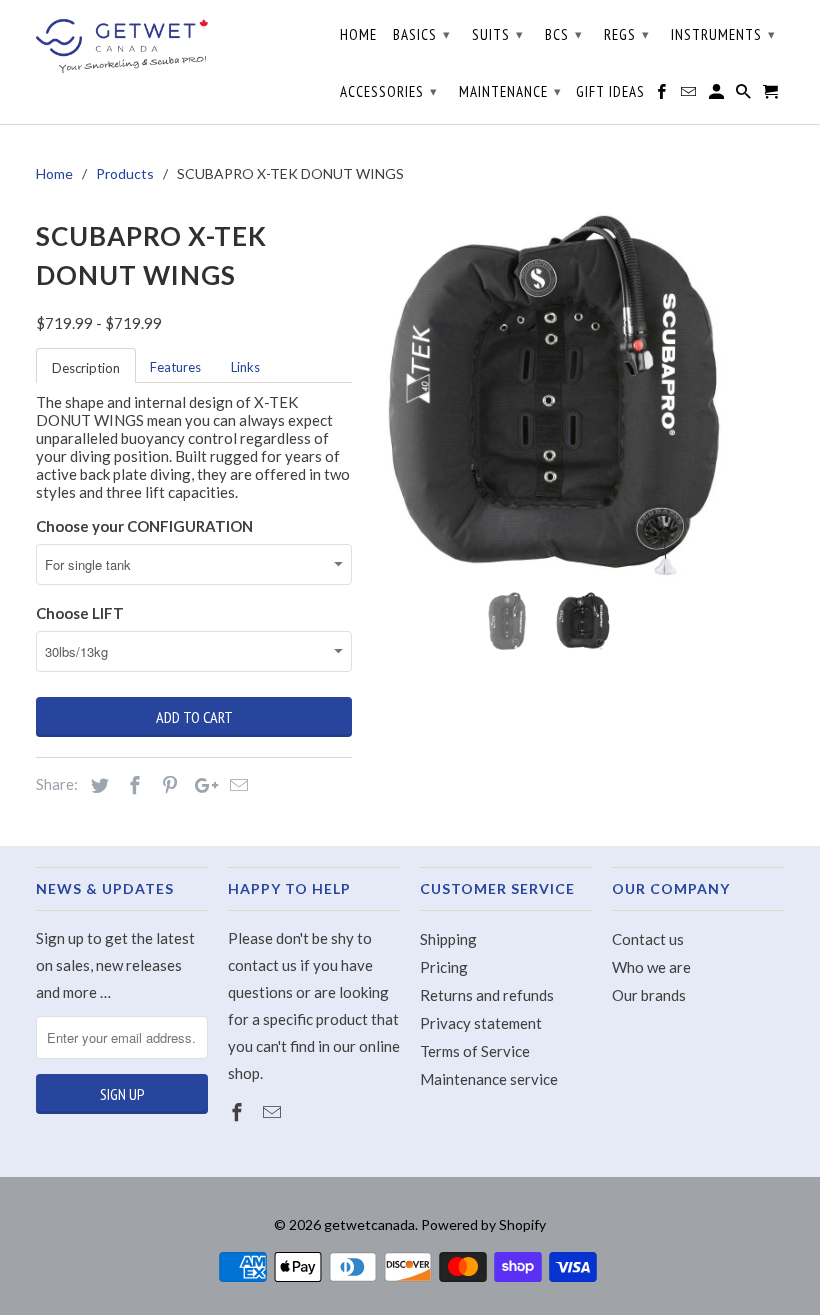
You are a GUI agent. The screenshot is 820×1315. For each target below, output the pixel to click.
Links (245, 367)
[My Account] (718, 96)
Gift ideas (610, 92)
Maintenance (510, 91)
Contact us (648, 939)
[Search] (745, 96)
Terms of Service (475, 1051)
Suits (498, 34)
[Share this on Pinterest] (167, 785)
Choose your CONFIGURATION (144, 526)
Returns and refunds (487, 995)
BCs (564, 34)
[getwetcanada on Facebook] (239, 1112)
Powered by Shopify (483, 1224)
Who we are (651, 967)
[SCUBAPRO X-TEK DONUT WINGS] (554, 395)
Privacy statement (481, 1023)
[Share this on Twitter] (97, 785)
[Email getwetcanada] (274, 1112)
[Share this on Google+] (201, 785)
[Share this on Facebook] (132, 785)
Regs (627, 34)
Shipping (448, 939)
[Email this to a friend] (236, 785)
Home (358, 35)
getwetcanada (369, 1224)
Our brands (649, 995)
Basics (422, 34)
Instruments (723, 34)
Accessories (389, 91)
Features (175, 367)
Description (86, 368)
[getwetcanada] (122, 45)
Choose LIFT (80, 613)
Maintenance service (489, 1079)
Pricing (444, 967)
